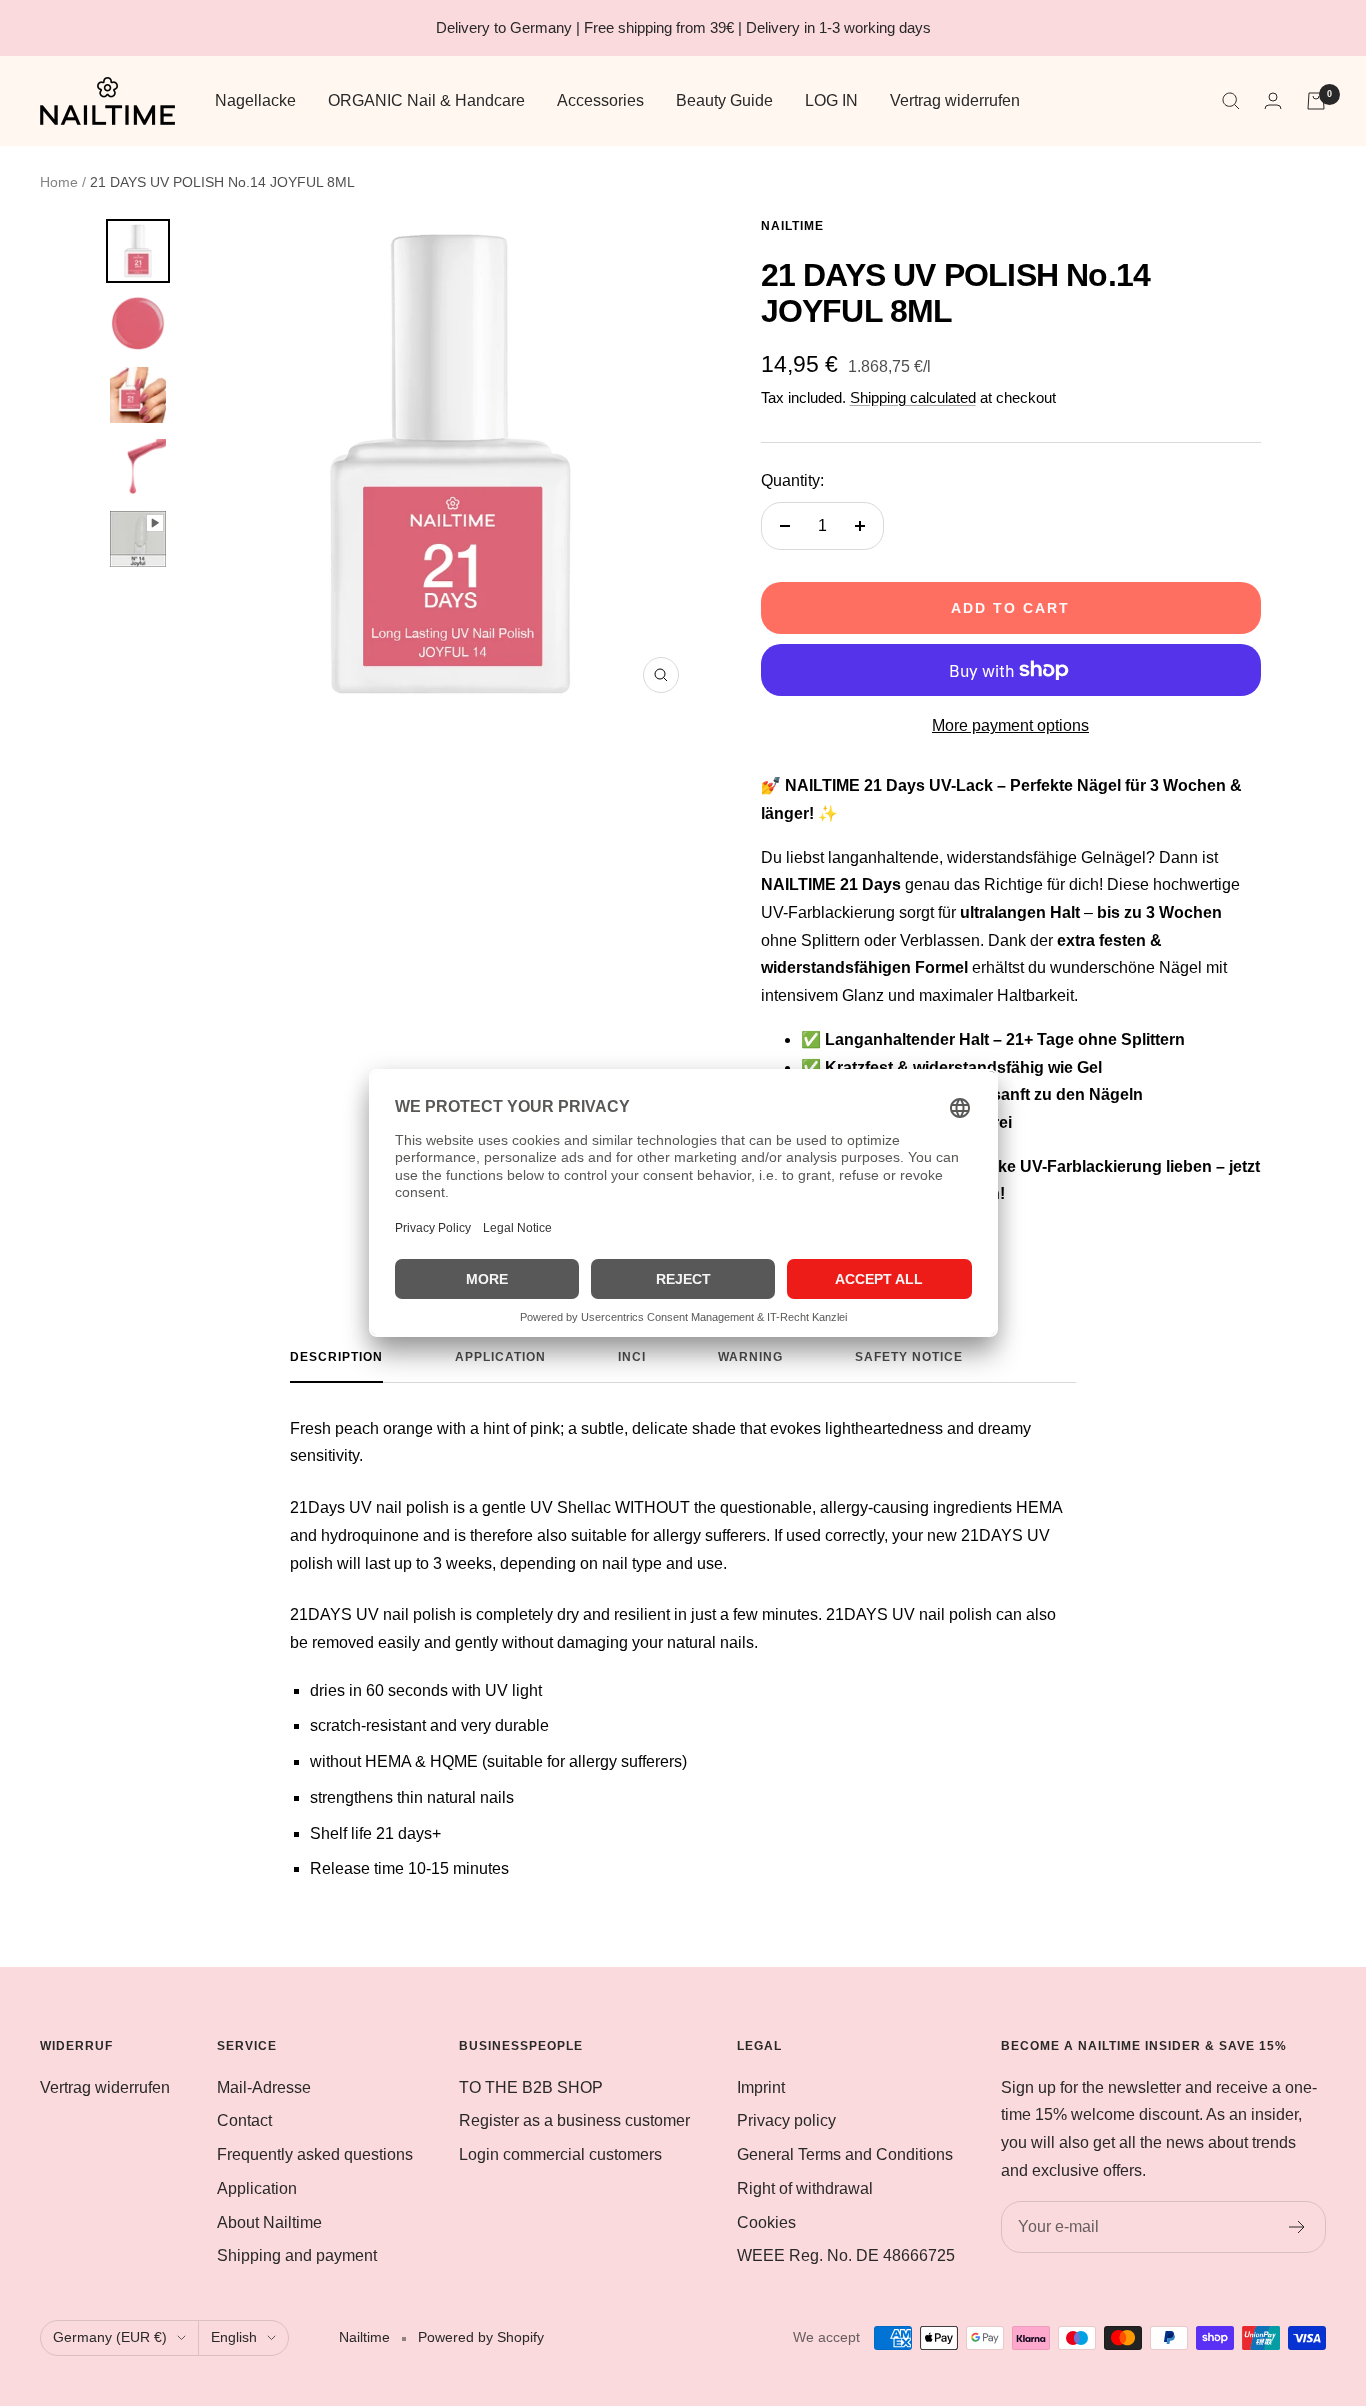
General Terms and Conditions (845, 2154)
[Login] (1273, 100)
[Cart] (1316, 101)
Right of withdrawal (805, 2188)
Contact (244, 2120)
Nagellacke (255, 100)
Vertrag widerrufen (955, 100)
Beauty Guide (724, 100)
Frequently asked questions (315, 2154)
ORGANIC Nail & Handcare (426, 100)
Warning (750, 1357)
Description (336, 1357)
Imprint (761, 2087)
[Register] (1297, 2227)
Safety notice (909, 1357)
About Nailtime (269, 2222)
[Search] (1231, 101)
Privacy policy (786, 2120)
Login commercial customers (560, 2154)
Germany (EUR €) (110, 2337)
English (234, 2337)
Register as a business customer (574, 2120)
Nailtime (792, 226)
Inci (632, 1357)
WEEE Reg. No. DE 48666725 (846, 2255)
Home (59, 182)
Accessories (600, 100)
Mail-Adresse (264, 2087)
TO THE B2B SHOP (531, 2087)
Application (500, 1357)
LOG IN (831, 100)
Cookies (766, 2222)
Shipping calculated (913, 397)
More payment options (1010, 725)
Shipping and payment (297, 2255)
